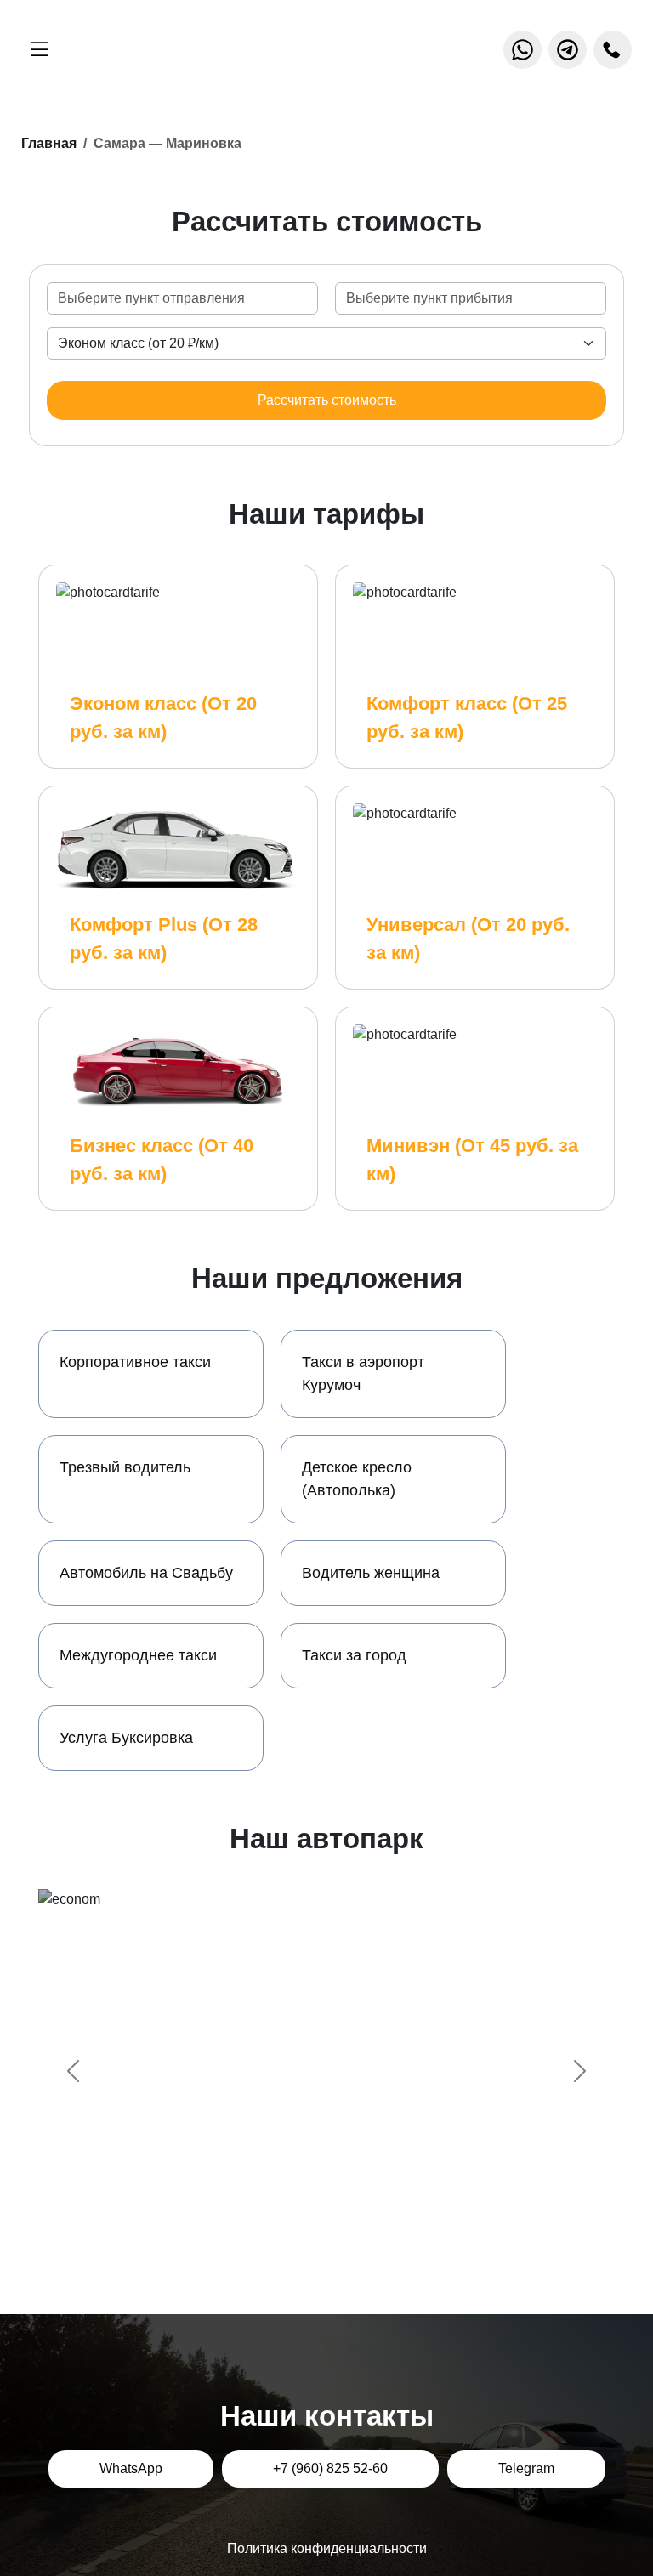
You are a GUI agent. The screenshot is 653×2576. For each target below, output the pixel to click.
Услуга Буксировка (126, 1738)
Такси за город (354, 1655)
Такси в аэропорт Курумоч (363, 1373)
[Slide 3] (342, 2223)
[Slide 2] (311, 2223)
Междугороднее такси (138, 1655)
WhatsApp (131, 2468)
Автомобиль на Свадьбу (146, 1573)
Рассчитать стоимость (327, 400)
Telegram (526, 2468)
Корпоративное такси (135, 1362)
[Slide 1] (281, 2223)
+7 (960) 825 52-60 (330, 2468)
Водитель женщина (371, 1573)
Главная (49, 143)
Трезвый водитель (125, 1467)
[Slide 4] (372, 2223)
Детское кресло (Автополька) (357, 1479)
